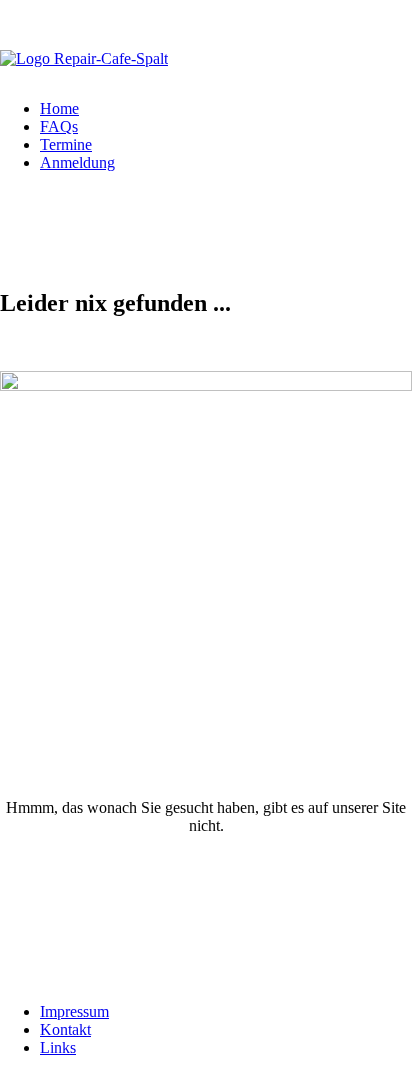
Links (58, 1047)
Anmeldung (77, 162)
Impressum (74, 1011)
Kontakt (65, 1029)
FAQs (59, 126)
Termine (66, 144)
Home (59, 108)
